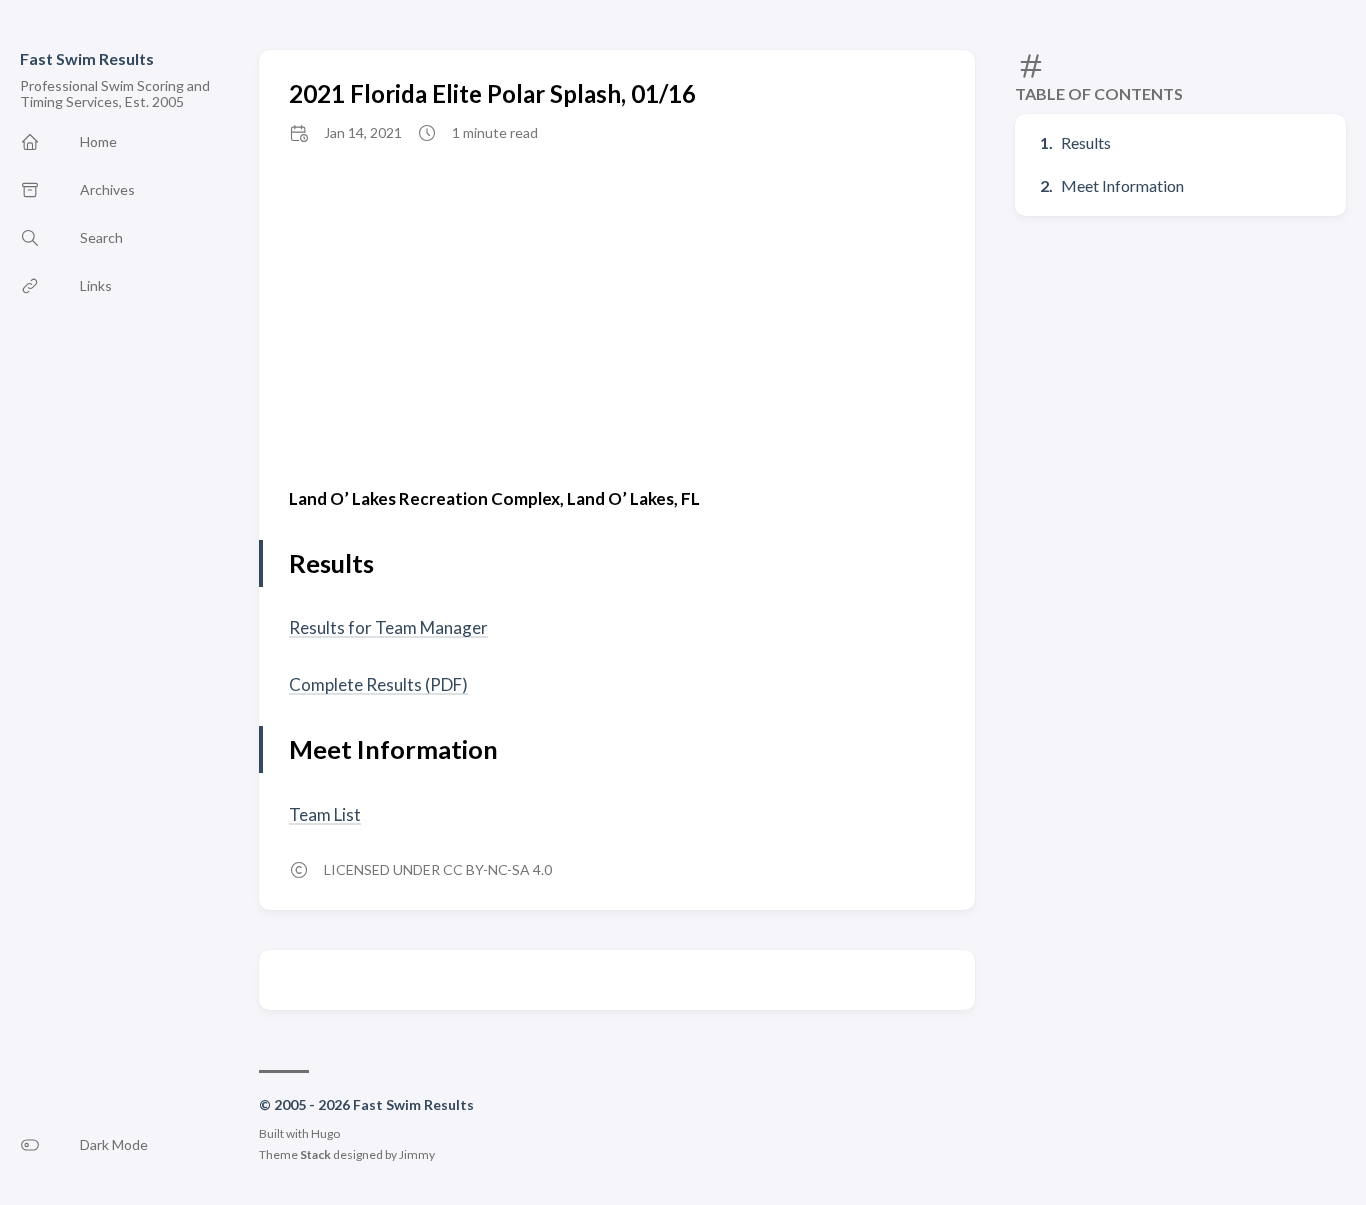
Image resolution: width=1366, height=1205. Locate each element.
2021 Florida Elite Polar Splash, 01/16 (492, 93)
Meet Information (1122, 185)
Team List (325, 814)
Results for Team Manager (388, 627)
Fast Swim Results (87, 58)
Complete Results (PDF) (378, 684)
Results (1086, 142)
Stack (315, 1154)
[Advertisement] (617, 313)
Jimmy (417, 1154)
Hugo (325, 1133)
